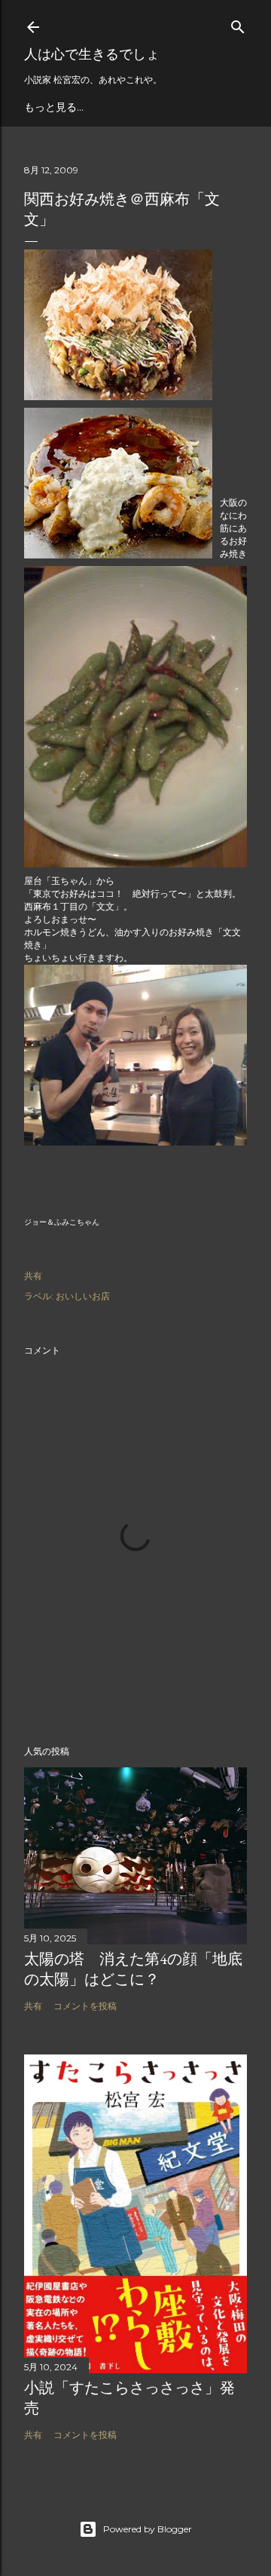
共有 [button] (33, 1276)
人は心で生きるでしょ (92, 54)
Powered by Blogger (148, 2529)
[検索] (238, 24)
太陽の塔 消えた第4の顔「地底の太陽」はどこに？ (133, 1969)
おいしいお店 (83, 1296)
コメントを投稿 (85, 2006)
